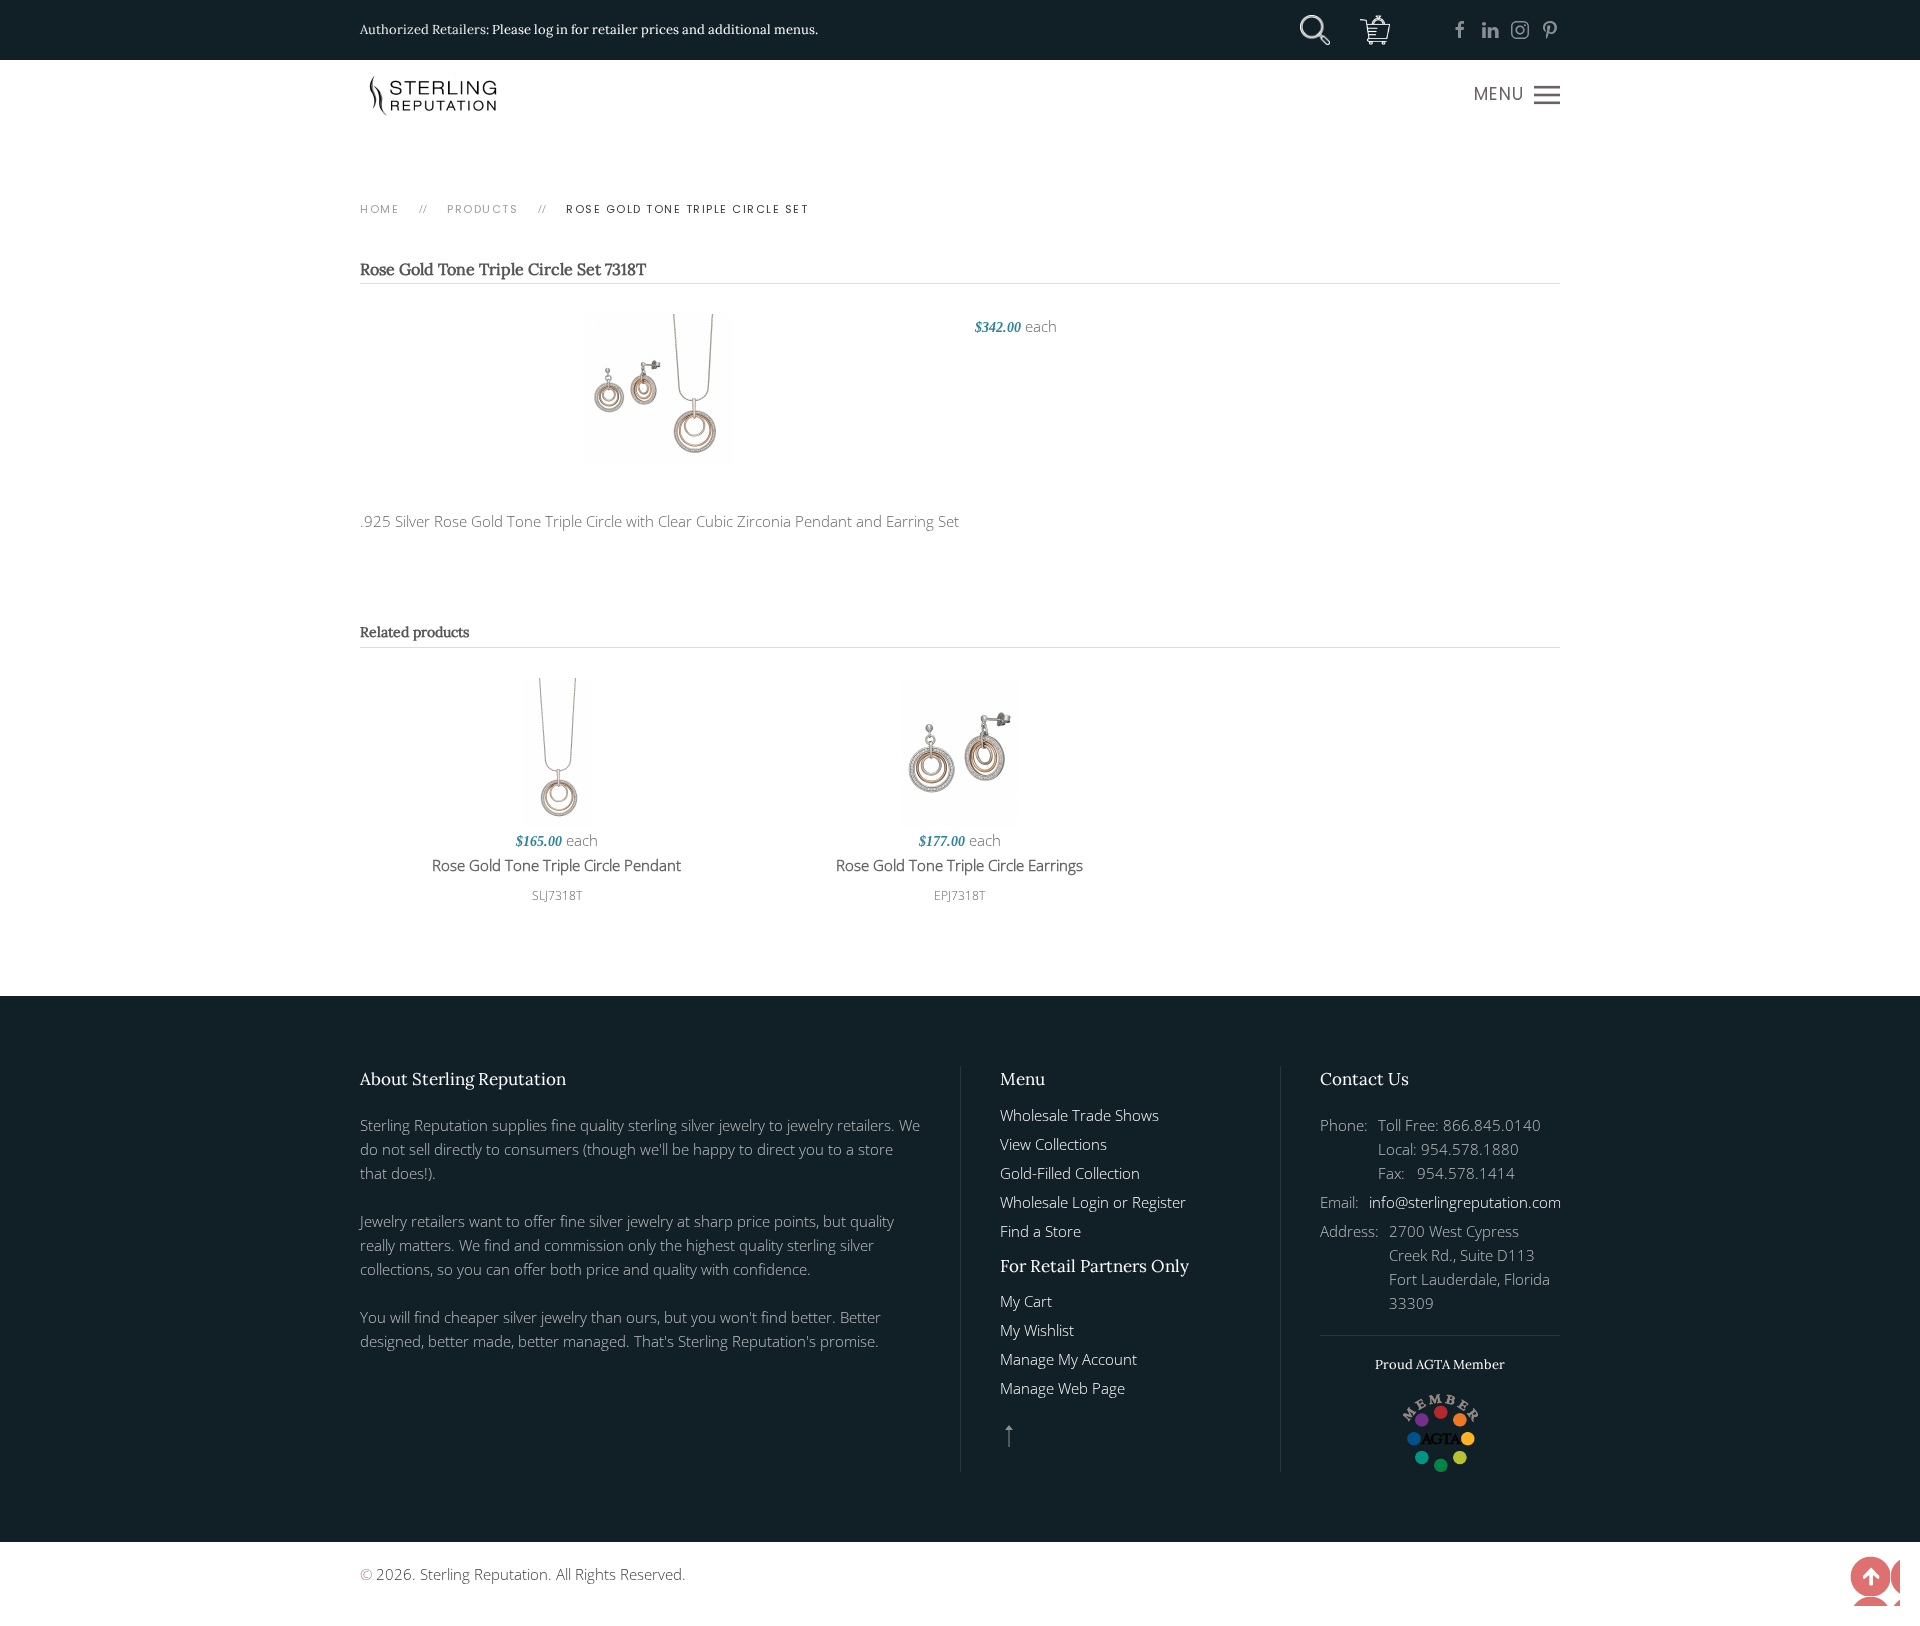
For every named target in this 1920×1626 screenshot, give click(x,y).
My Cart (1026, 1301)
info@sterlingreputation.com (1465, 1202)
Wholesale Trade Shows (1079, 1115)
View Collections (1053, 1144)
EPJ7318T (959, 895)
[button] (1517, 95)
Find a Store (1040, 1231)
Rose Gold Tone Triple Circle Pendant (556, 865)
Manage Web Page (1062, 1388)
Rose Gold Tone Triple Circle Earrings (959, 865)
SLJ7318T (557, 895)
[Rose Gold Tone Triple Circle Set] (658, 387)
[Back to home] (435, 95)
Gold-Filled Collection (1070, 1173)
